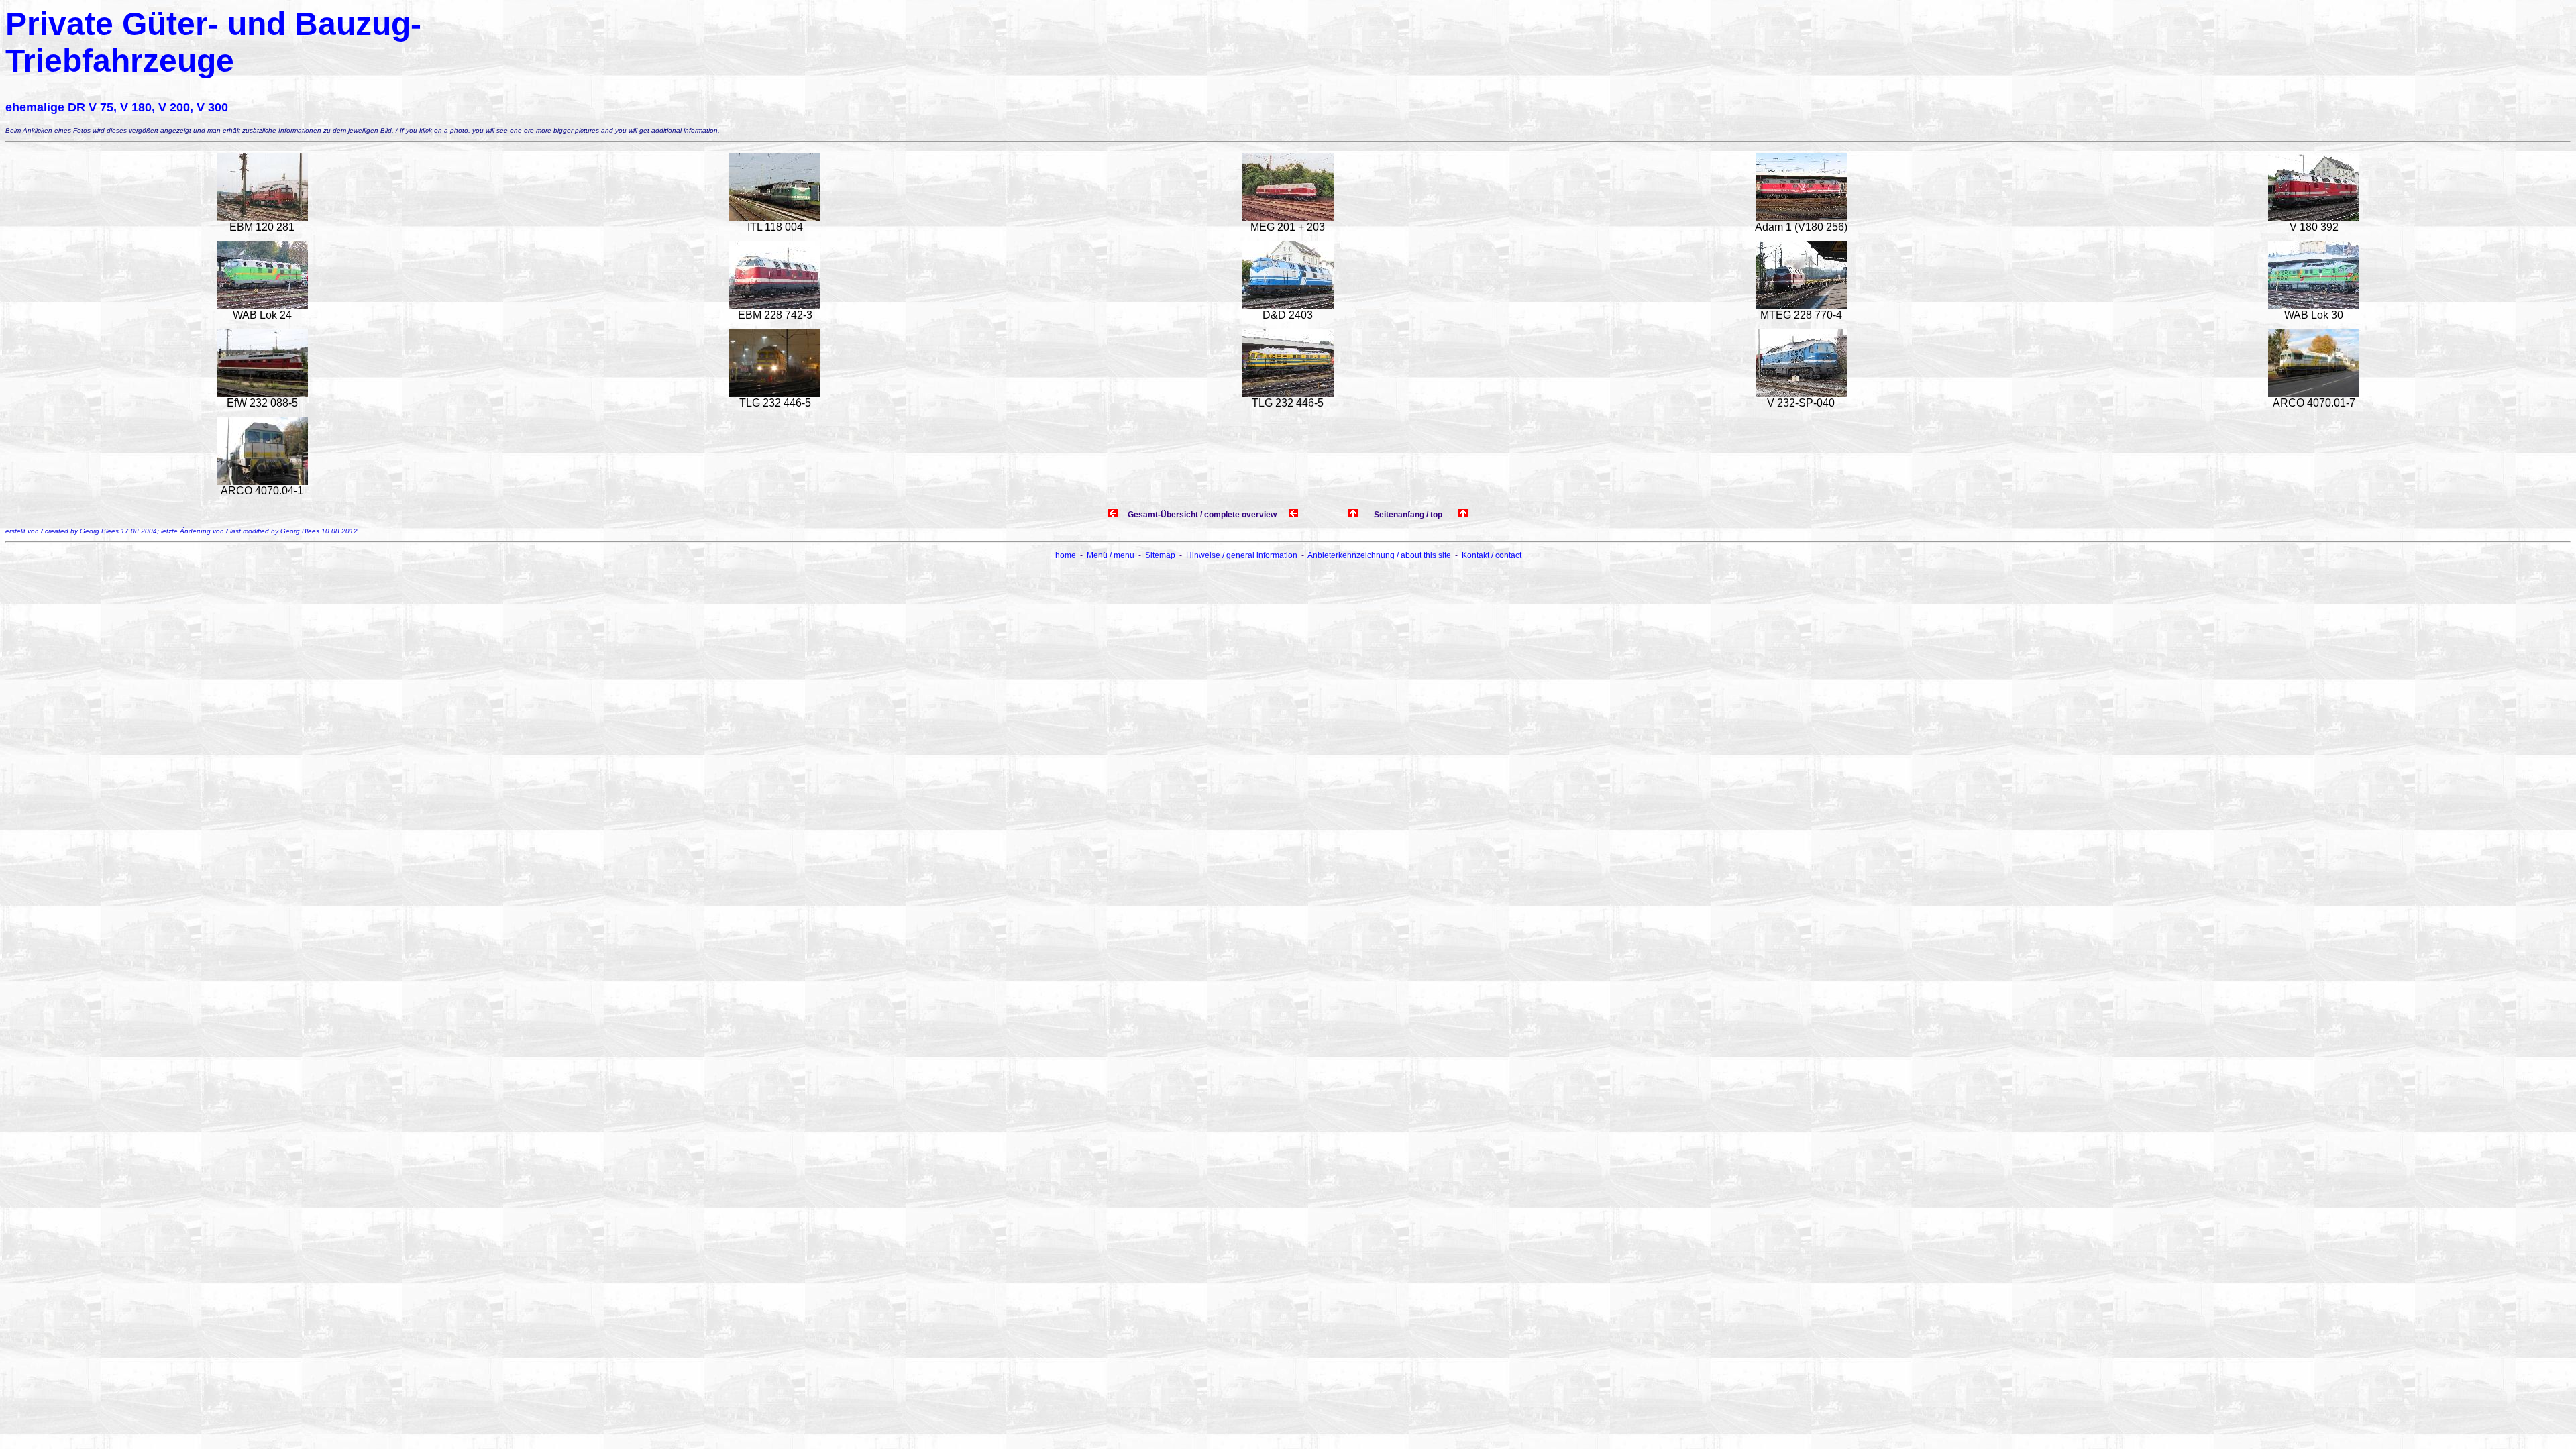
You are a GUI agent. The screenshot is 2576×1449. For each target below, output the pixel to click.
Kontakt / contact (1492, 555)
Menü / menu (1111, 555)
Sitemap (1160, 555)
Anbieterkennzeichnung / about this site (1379, 555)
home (1066, 555)
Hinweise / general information (1242, 555)
